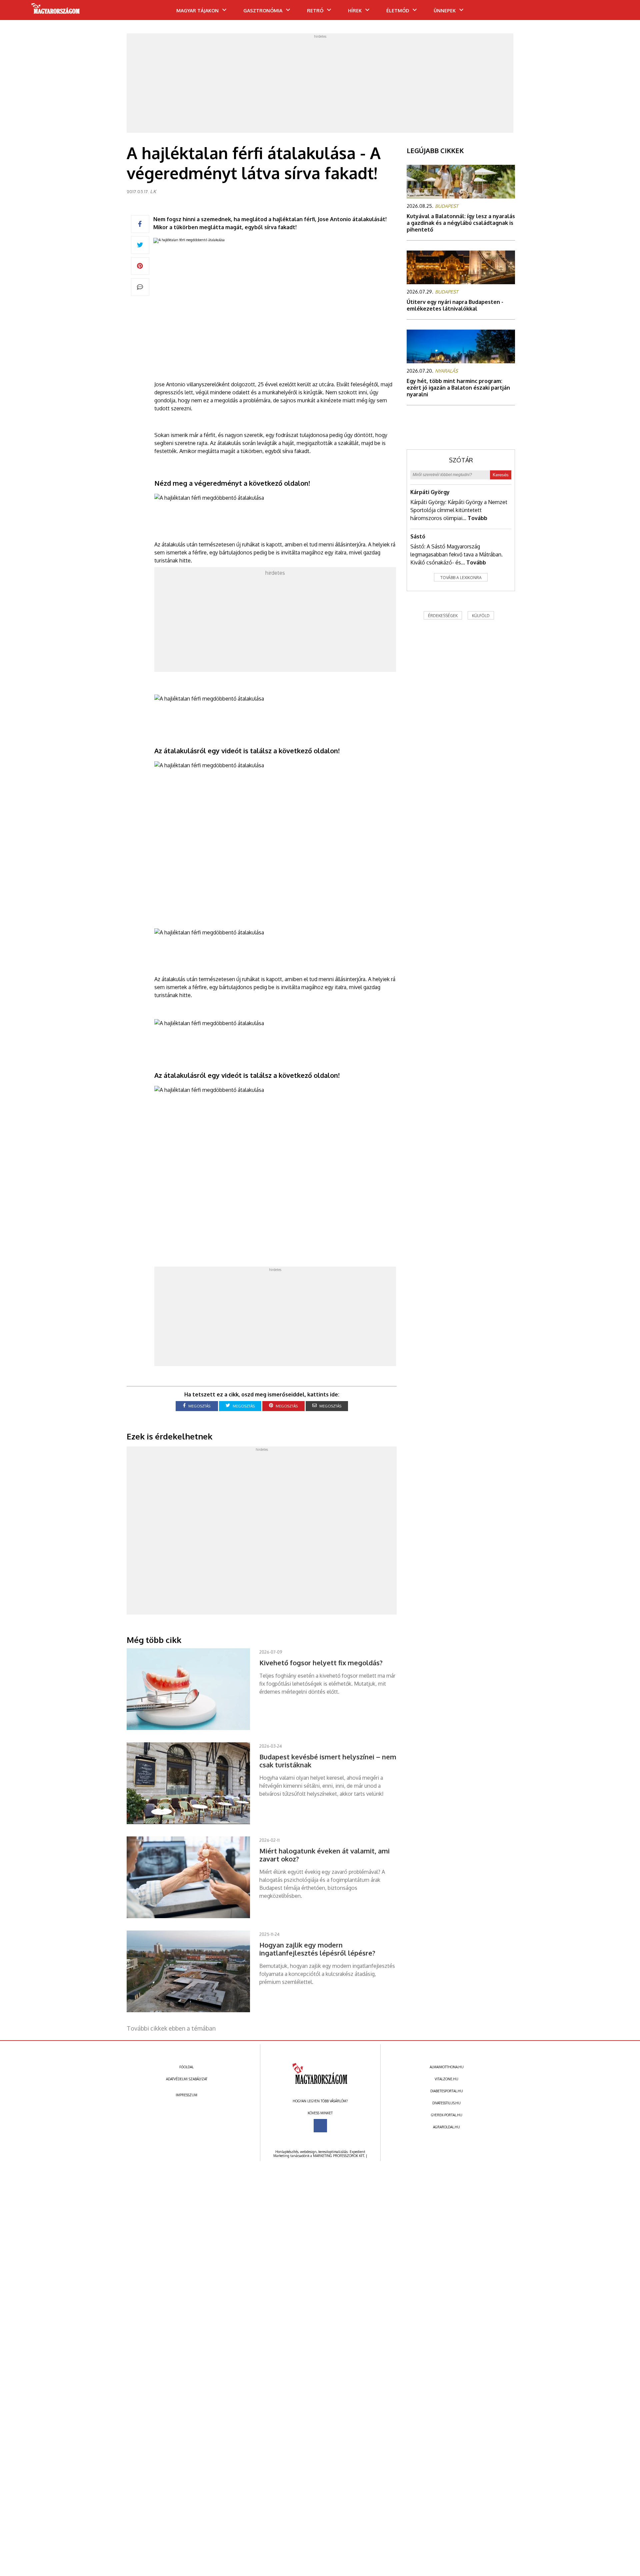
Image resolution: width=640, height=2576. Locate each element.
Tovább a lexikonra (461, 578)
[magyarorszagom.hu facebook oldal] (320, 2126)
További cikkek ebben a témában (171, 2028)
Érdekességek (443, 616)
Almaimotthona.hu (447, 2067)
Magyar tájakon (197, 11)
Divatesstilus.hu (446, 2103)
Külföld (481, 616)
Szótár (461, 460)
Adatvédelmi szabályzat (187, 2079)
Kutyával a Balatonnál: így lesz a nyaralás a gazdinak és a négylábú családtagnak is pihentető (461, 223)
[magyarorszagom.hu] (56, 11)
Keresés (501, 475)
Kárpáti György (430, 492)
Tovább (477, 518)
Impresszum (186, 2095)
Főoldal (186, 2067)
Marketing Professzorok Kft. (339, 2156)
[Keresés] (622, 12)
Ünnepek (445, 11)
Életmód (398, 11)
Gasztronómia (263, 11)
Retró (315, 11)
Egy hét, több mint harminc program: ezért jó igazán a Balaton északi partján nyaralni (458, 388)
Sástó (418, 536)
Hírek (355, 11)
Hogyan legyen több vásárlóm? (320, 2101)
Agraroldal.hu (446, 2127)
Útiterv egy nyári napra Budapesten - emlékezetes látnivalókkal (455, 305)
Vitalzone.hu (446, 2079)
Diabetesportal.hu (447, 2091)
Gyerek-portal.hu (447, 2115)
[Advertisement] (320, 85)
